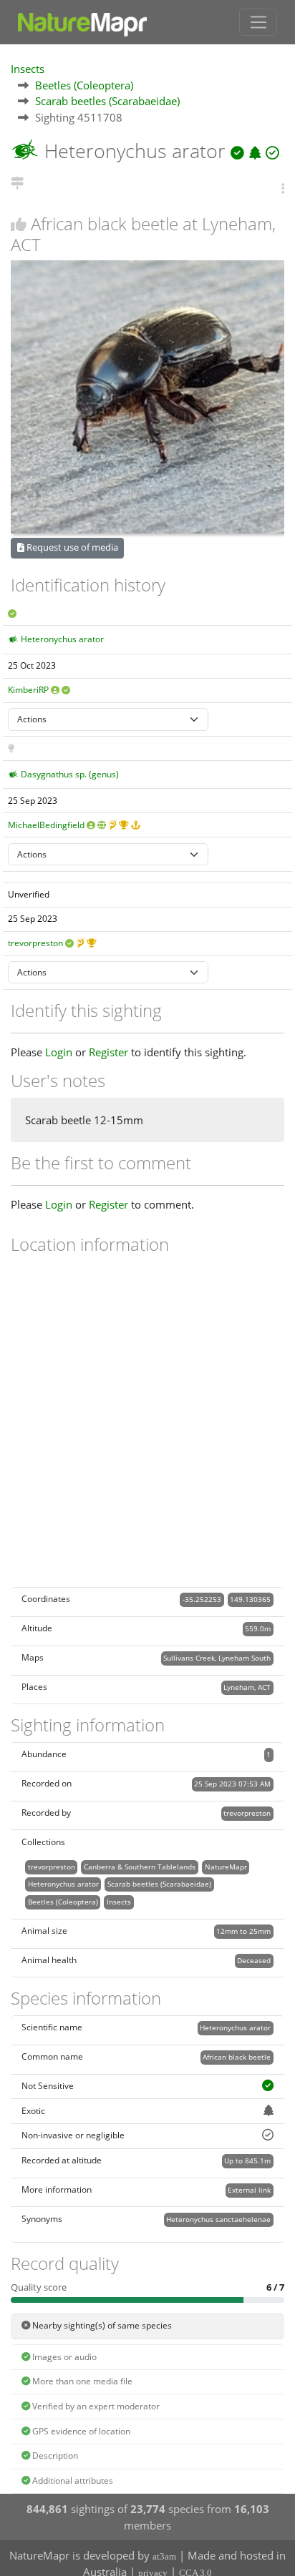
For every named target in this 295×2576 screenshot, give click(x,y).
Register (108, 1052)
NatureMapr (226, 1867)
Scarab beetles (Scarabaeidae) (107, 101)
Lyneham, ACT (247, 1687)
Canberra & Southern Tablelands (140, 1867)
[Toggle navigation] (258, 22)
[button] (283, 188)
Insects (28, 69)
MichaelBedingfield (46, 825)
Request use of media (71, 547)
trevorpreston (35, 943)
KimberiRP (28, 690)
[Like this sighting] (19, 224)
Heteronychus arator (62, 639)
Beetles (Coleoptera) (84, 85)
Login (59, 1052)
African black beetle (237, 2057)
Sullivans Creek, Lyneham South (217, 1658)
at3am (164, 2556)
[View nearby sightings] (18, 181)
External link (249, 2190)
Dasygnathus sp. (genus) (70, 774)
